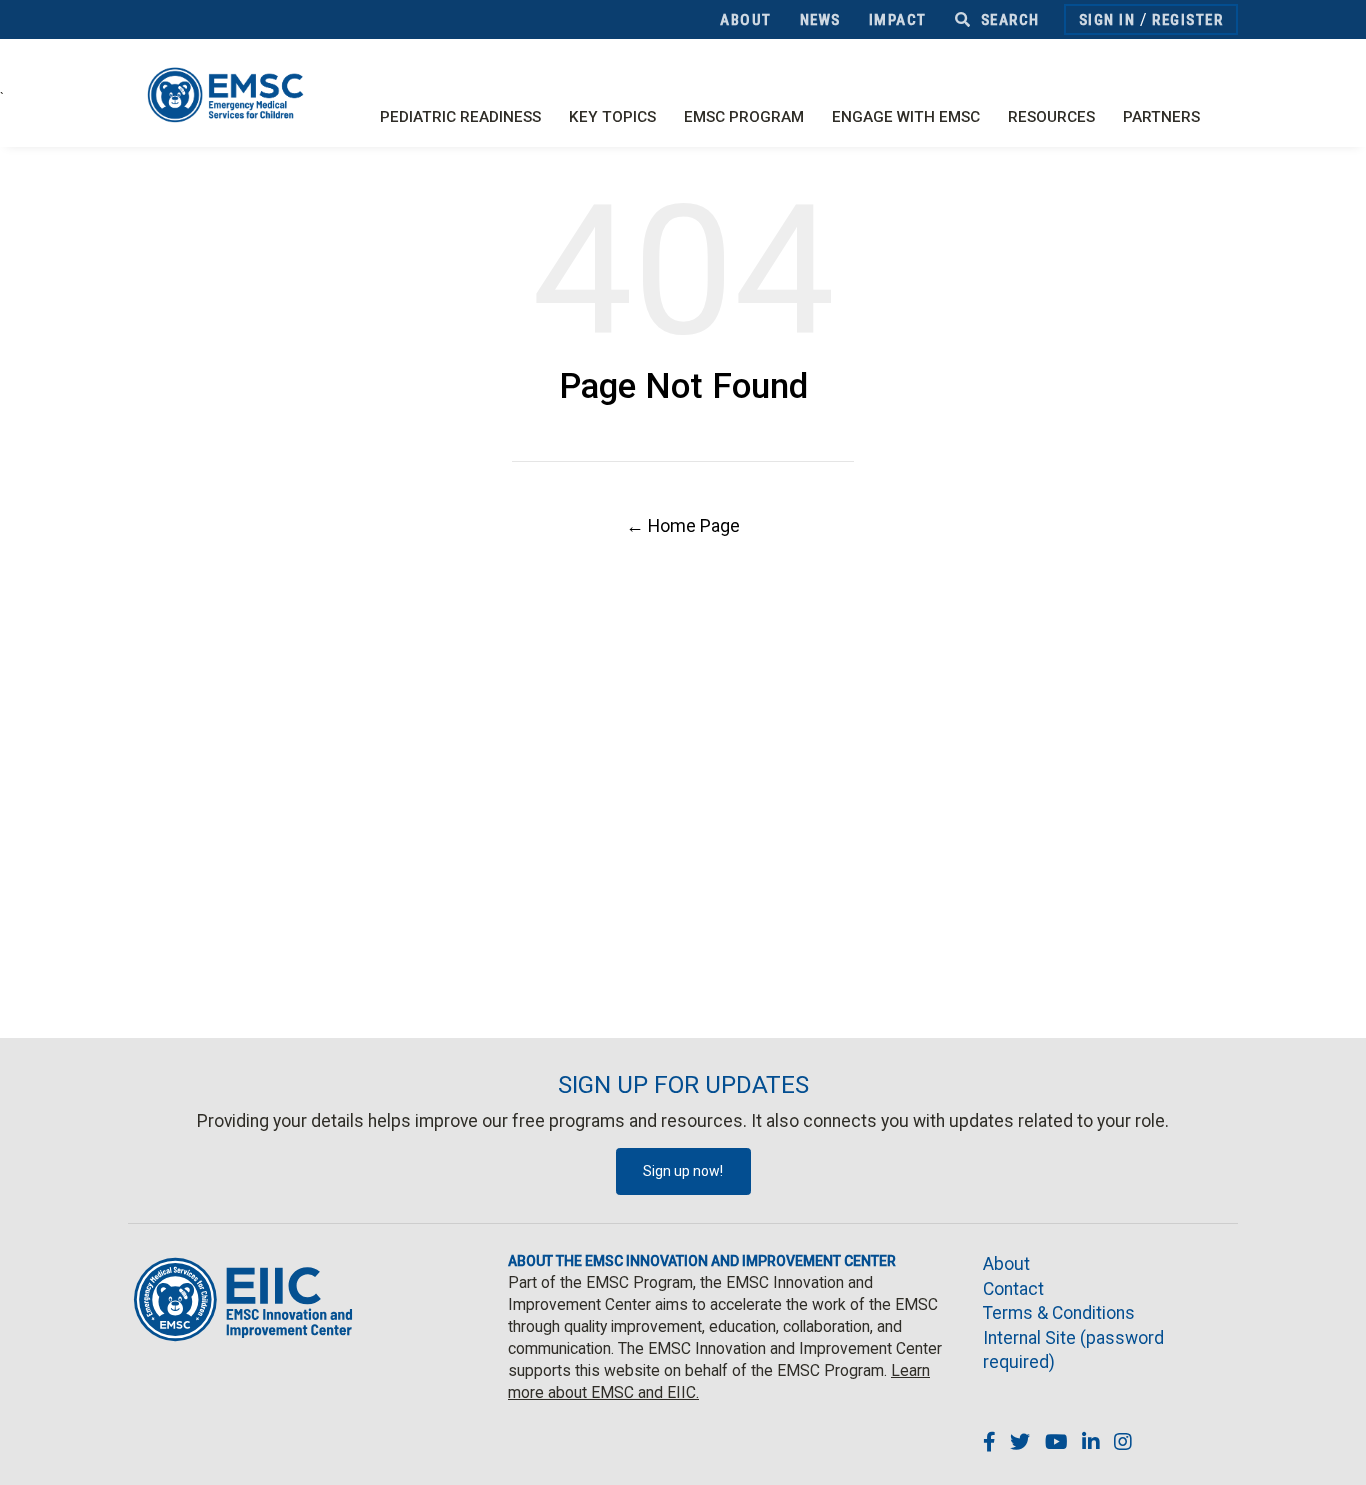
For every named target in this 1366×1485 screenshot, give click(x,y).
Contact (1013, 1289)
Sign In (1107, 20)
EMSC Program (744, 117)
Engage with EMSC (906, 117)
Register (1187, 20)
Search (1008, 20)
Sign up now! (683, 1171)
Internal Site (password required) (1073, 1350)
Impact (898, 20)
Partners (1161, 117)
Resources (1051, 117)
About (746, 20)
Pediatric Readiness (460, 117)
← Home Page (683, 525)
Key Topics (612, 117)
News (820, 20)
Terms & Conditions (1059, 1313)
